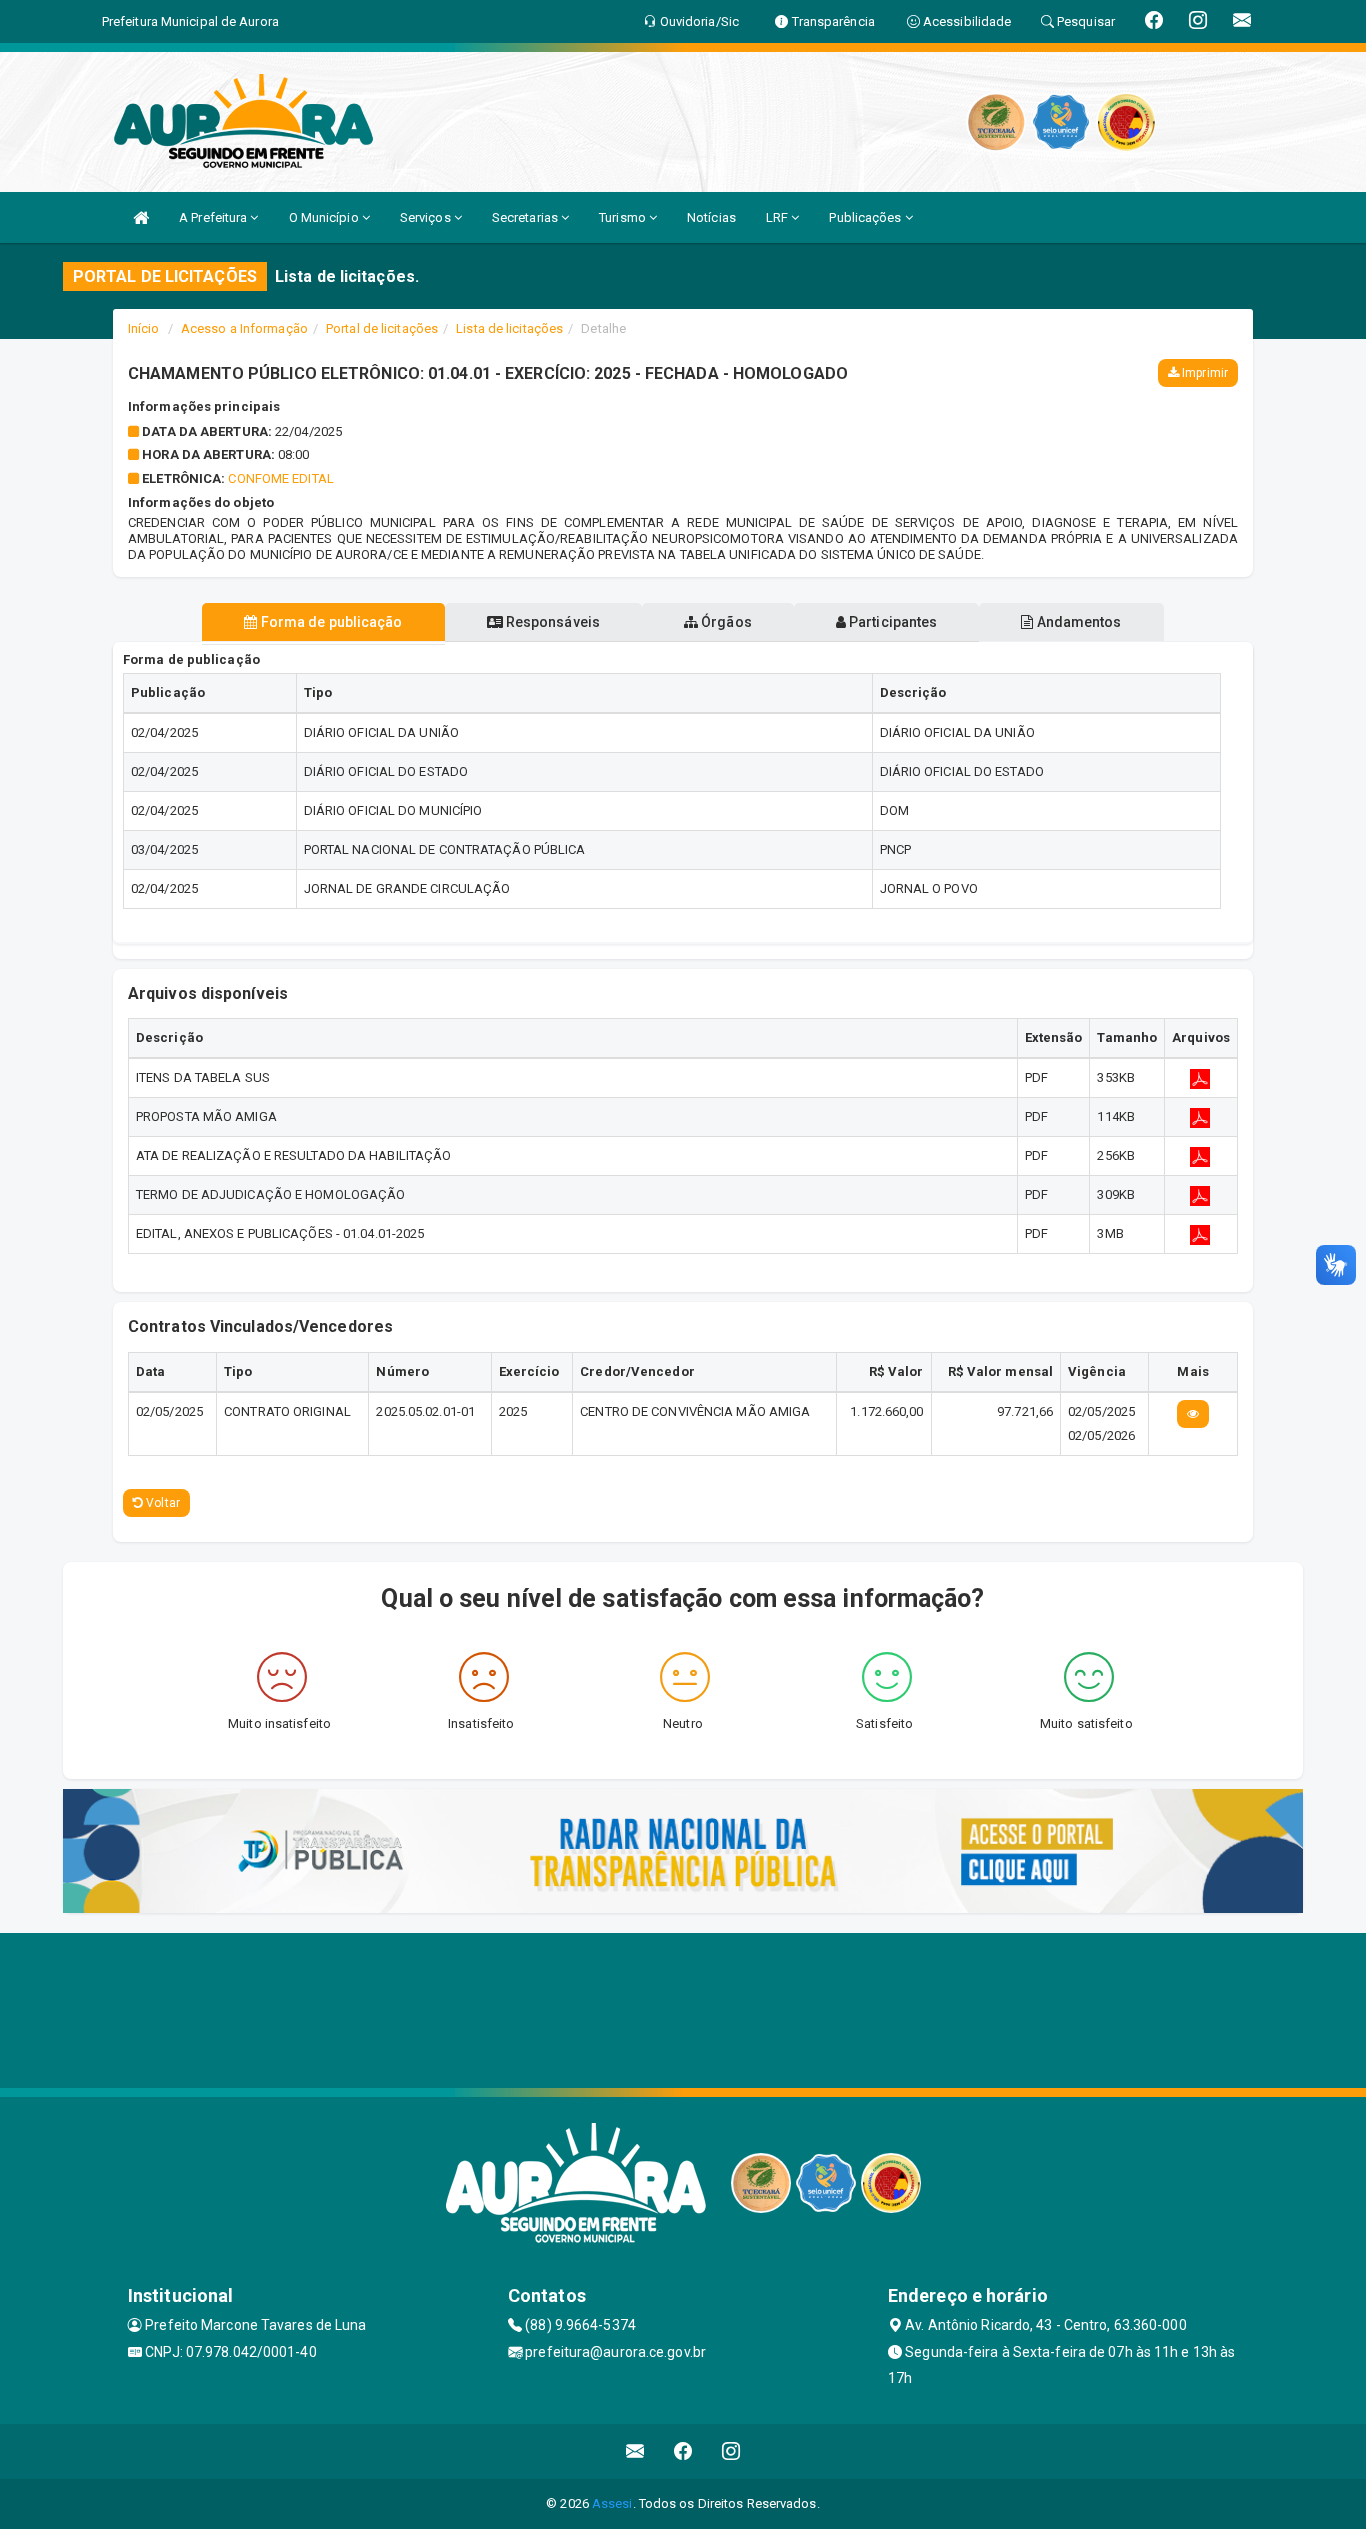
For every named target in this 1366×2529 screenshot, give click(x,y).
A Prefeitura (214, 217)
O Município (325, 217)
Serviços (427, 217)
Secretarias (526, 217)
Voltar (161, 1503)
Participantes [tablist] (891, 622)
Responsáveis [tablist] (551, 622)
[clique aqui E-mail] (635, 2451)
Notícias (711, 217)
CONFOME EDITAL (280, 478)
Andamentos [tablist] (1077, 622)
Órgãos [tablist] (725, 622)
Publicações (866, 217)
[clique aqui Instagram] (731, 2451)
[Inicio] (141, 217)
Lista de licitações (509, 328)
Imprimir (1203, 373)
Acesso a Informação (244, 328)
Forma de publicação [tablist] (330, 622)
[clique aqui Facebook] (683, 2451)
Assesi (612, 2503)
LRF (778, 217)
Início (144, 328)
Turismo (624, 217)
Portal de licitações (382, 328)
